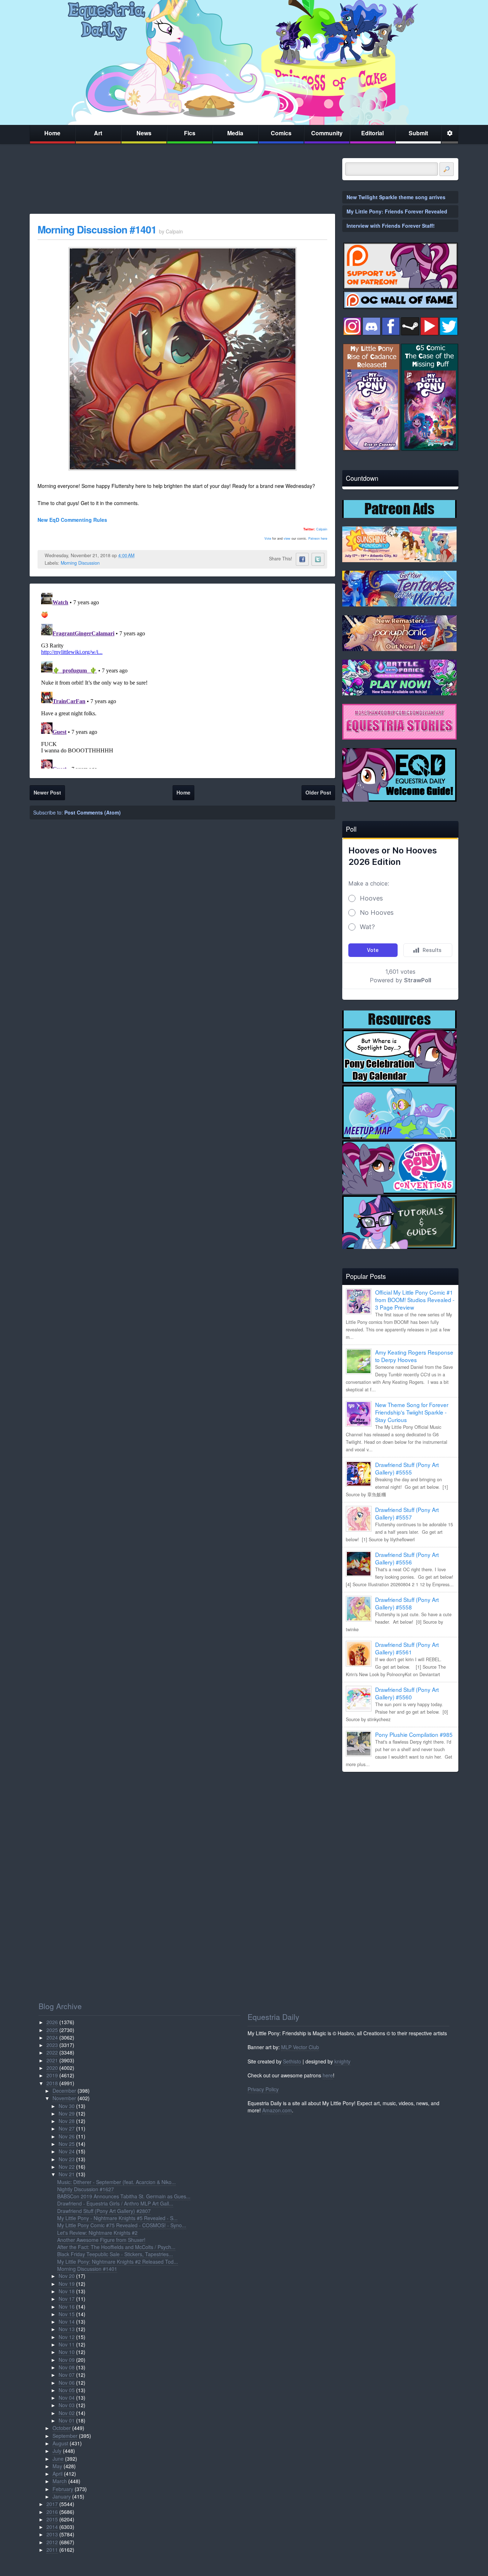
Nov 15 (67, 2314)
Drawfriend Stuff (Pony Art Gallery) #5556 (407, 1558)
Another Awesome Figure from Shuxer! (101, 2240)
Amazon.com (277, 2110)
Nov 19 (67, 2284)
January (62, 2496)
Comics (281, 133)
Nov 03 (67, 2405)
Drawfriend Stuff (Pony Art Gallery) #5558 (407, 1603)
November (64, 2098)
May (57, 2466)
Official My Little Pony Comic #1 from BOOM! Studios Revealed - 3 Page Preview (415, 1300)
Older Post (318, 792)
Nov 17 (67, 2299)
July (57, 2451)
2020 (52, 2068)
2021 (52, 2060)
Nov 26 (67, 2136)
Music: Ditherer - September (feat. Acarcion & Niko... (116, 2182)
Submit (418, 133)
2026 (52, 2022)
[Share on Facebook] (302, 559)
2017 (52, 2504)
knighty (342, 2061)
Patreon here (318, 538)
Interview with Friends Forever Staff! (391, 226)
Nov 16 (67, 2307)
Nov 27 (67, 2128)
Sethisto (292, 2061)
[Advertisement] (400, 1827)
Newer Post (47, 792)
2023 (52, 2045)
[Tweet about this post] (318, 559)
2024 (52, 2037)
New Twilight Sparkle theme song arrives (396, 197)
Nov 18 (67, 2291)
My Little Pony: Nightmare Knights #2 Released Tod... (118, 2262)
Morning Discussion (80, 563)
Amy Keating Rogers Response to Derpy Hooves (414, 1356)
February (63, 2489)
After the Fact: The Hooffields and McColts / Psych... (116, 2247)
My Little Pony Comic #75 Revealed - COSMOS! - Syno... (122, 2225)
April (58, 2474)
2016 (52, 2512)
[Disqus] (182, 679)
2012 (52, 2542)
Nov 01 (67, 2420)
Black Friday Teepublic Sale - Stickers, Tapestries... (115, 2254)
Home (52, 133)
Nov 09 (67, 2360)
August (60, 2443)
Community (327, 133)
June (58, 2459)
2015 (52, 2519)
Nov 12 (67, 2337)
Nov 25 (67, 2144)
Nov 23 (67, 2159)
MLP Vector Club (300, 2047)
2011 (52, 2550)
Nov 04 (67, 2398)
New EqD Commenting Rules (72, 520)
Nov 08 (67, 2367)
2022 (52, 2052)
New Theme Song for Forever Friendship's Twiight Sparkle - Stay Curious (412, 1412)
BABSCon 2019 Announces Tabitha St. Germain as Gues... (124, 2196)
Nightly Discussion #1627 (86, 2189)
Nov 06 (67, 2383)
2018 (52, 2083)
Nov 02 (67, 2413)
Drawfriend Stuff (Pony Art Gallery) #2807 (104, 2211)
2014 (52, 2527)
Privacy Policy (263, 2089)
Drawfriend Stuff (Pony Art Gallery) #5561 (407, 1648)
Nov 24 (67, 2151)
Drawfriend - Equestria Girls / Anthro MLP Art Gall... (115, 2203)
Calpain (322, 529)
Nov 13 (67, 2329)
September (65, 2436)
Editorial (372, 133)
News (144, 133)
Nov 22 (67, 2167)
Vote (268, 538)
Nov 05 (67, 2390)
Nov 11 (67, 2344)
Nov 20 (67, 2276)
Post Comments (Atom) (93, 812)
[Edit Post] (140, 555)
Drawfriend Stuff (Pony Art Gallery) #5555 (407, 1468)
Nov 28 (67, 2121)
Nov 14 (67, 2322)
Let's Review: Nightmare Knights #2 (97, 2233)
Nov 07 (67, 2375)
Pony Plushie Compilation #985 (414, 1734)
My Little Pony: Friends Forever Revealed (397, 211)
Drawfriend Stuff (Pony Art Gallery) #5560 (407, 1693)
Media (235, 133)
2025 (52, 2030)
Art (98, 133)
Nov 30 (67, 2106)
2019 (52, 2075)
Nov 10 (67, 2352)
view (287, 538)
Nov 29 (67, 2113)
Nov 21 (67, 2174)
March (60, 2481)
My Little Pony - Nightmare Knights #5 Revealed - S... (117, 2218)
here (328, 2075)
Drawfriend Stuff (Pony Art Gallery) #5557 (407, 1513)
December (64, 2091)
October (62, 2428)
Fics (190, 133)
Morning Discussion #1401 (97, 229)
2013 (52, 2534)
